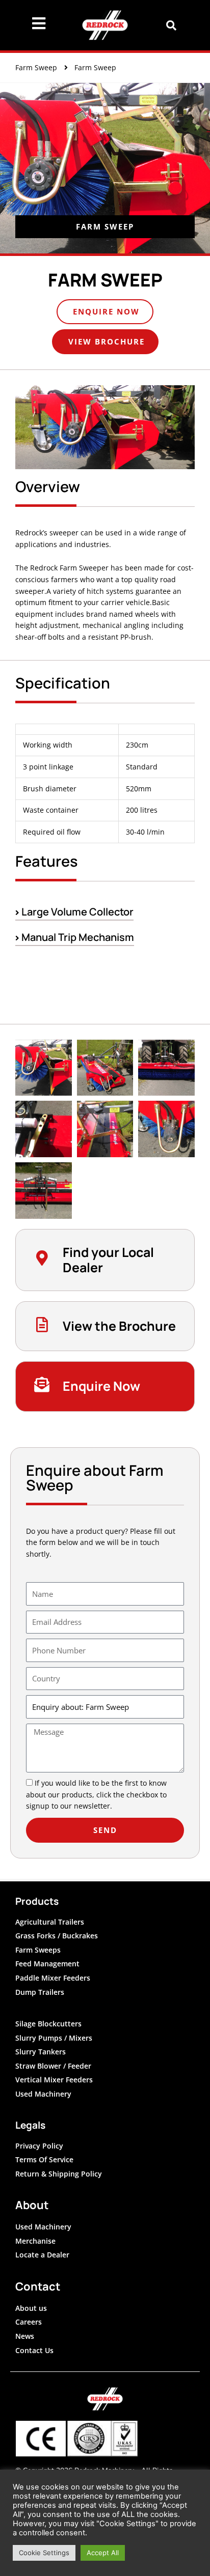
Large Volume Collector (76, 912)
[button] (172, 25)
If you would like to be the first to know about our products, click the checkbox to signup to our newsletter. (96, 1794)
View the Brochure (119, 1326)
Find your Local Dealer (108, 1260)
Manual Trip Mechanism (77, 937)
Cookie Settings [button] (44, 2553)
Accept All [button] (103, 2553)
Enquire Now (101, 1386)
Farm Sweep (36, 67)
